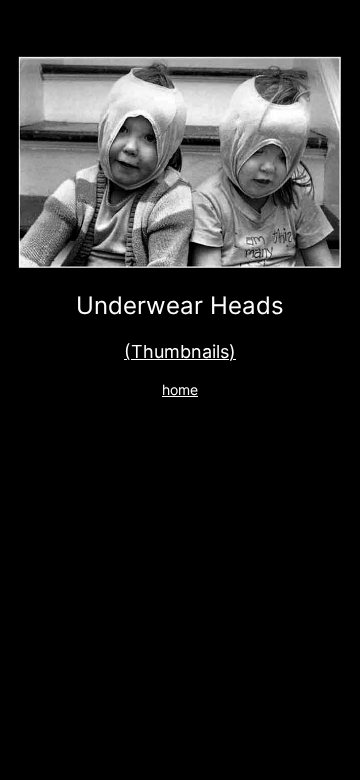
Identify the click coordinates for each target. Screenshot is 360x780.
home (180, 389)
